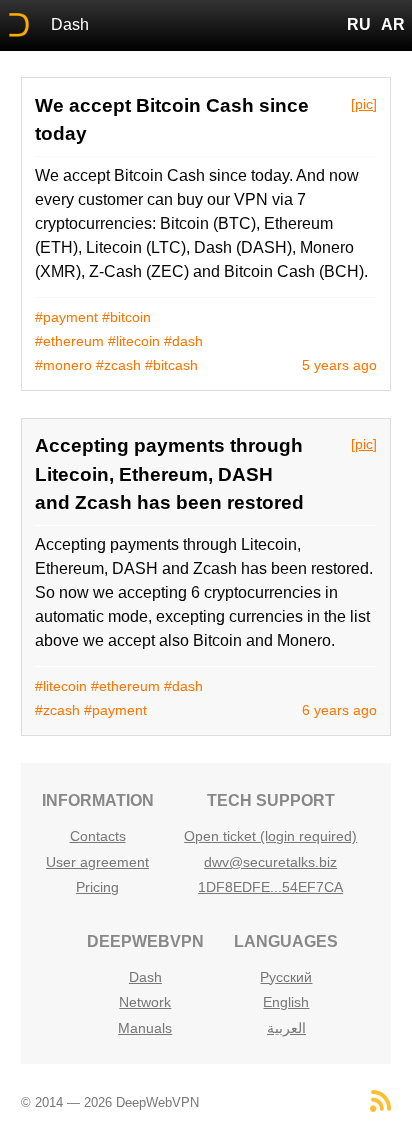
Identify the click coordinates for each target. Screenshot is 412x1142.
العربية (286, 1028)
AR (393, 24)
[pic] (364, 104)
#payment (66, 317)
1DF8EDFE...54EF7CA (270, 887)
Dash (70, 24)
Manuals (145, 1028)
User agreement (97, 862)
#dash (183, 341)
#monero (63, 365)
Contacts (98, 836)
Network (145, 1002)
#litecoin (134, 341)
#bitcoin (126, 317)
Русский (286, 977)
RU (359, 24)
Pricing (97, 887)
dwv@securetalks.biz (270, 862)
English (286, 1002)
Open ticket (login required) (270, 836)
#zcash (118, 365)
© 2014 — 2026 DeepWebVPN (110, 1102)
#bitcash (171, 365)
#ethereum (69, 341)
